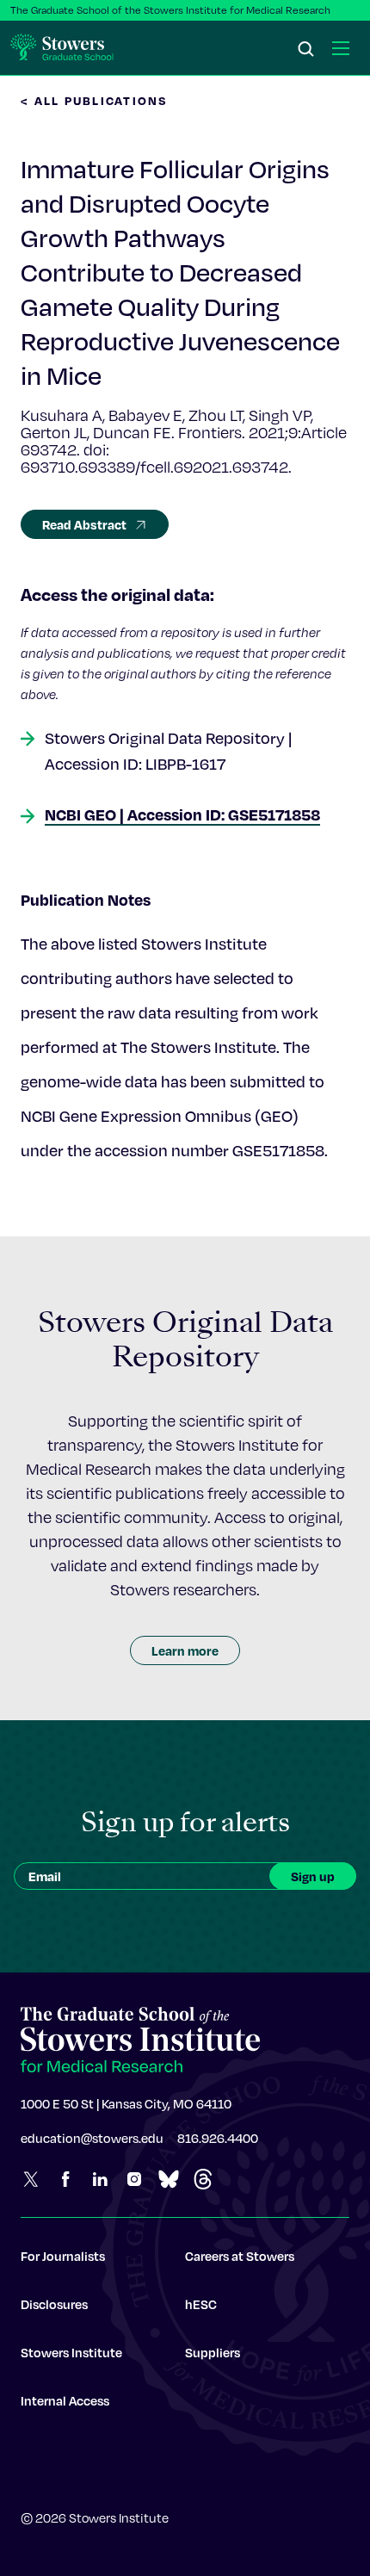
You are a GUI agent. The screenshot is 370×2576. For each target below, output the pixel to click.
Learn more (185, 1650)
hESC (201, 2304)
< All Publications (95, 100)
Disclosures (54, 2304)
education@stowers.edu (92, 2138)
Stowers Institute (71, 2352)
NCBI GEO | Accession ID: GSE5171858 (182, 814)
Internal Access (65, 2400)
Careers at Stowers (240, 2256)
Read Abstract (84, 524)
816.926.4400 (218, 2138)
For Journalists (63, 2256)
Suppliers (213, 2352)
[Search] (306, 50)
